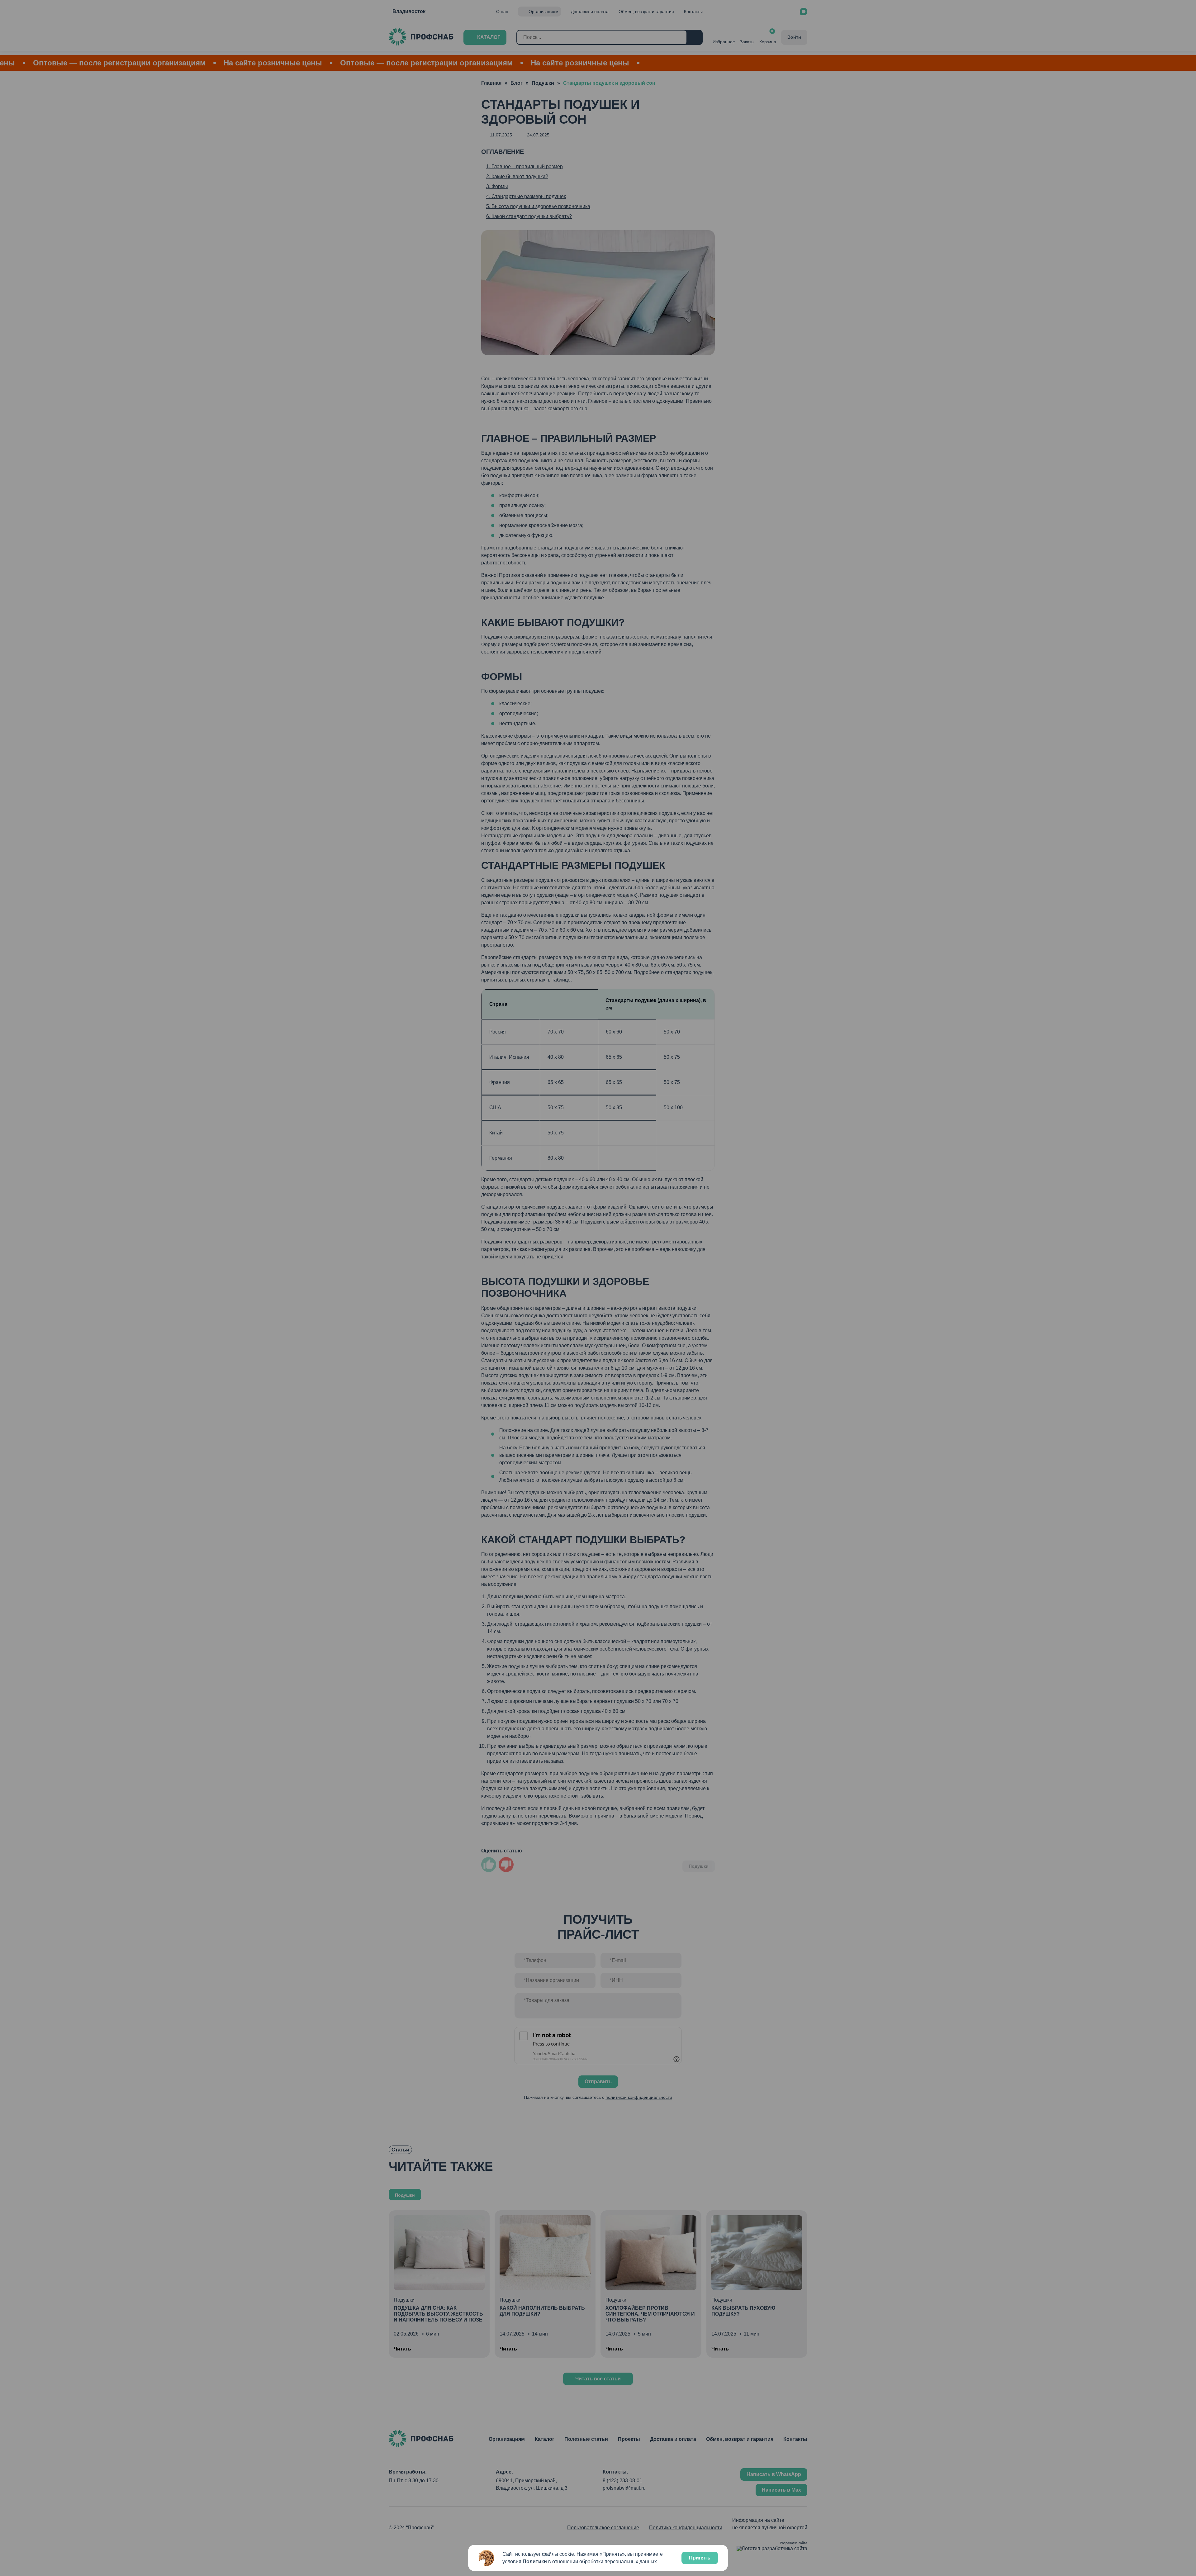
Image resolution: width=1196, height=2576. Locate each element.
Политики (535, 2562)
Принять (700, 2558)
